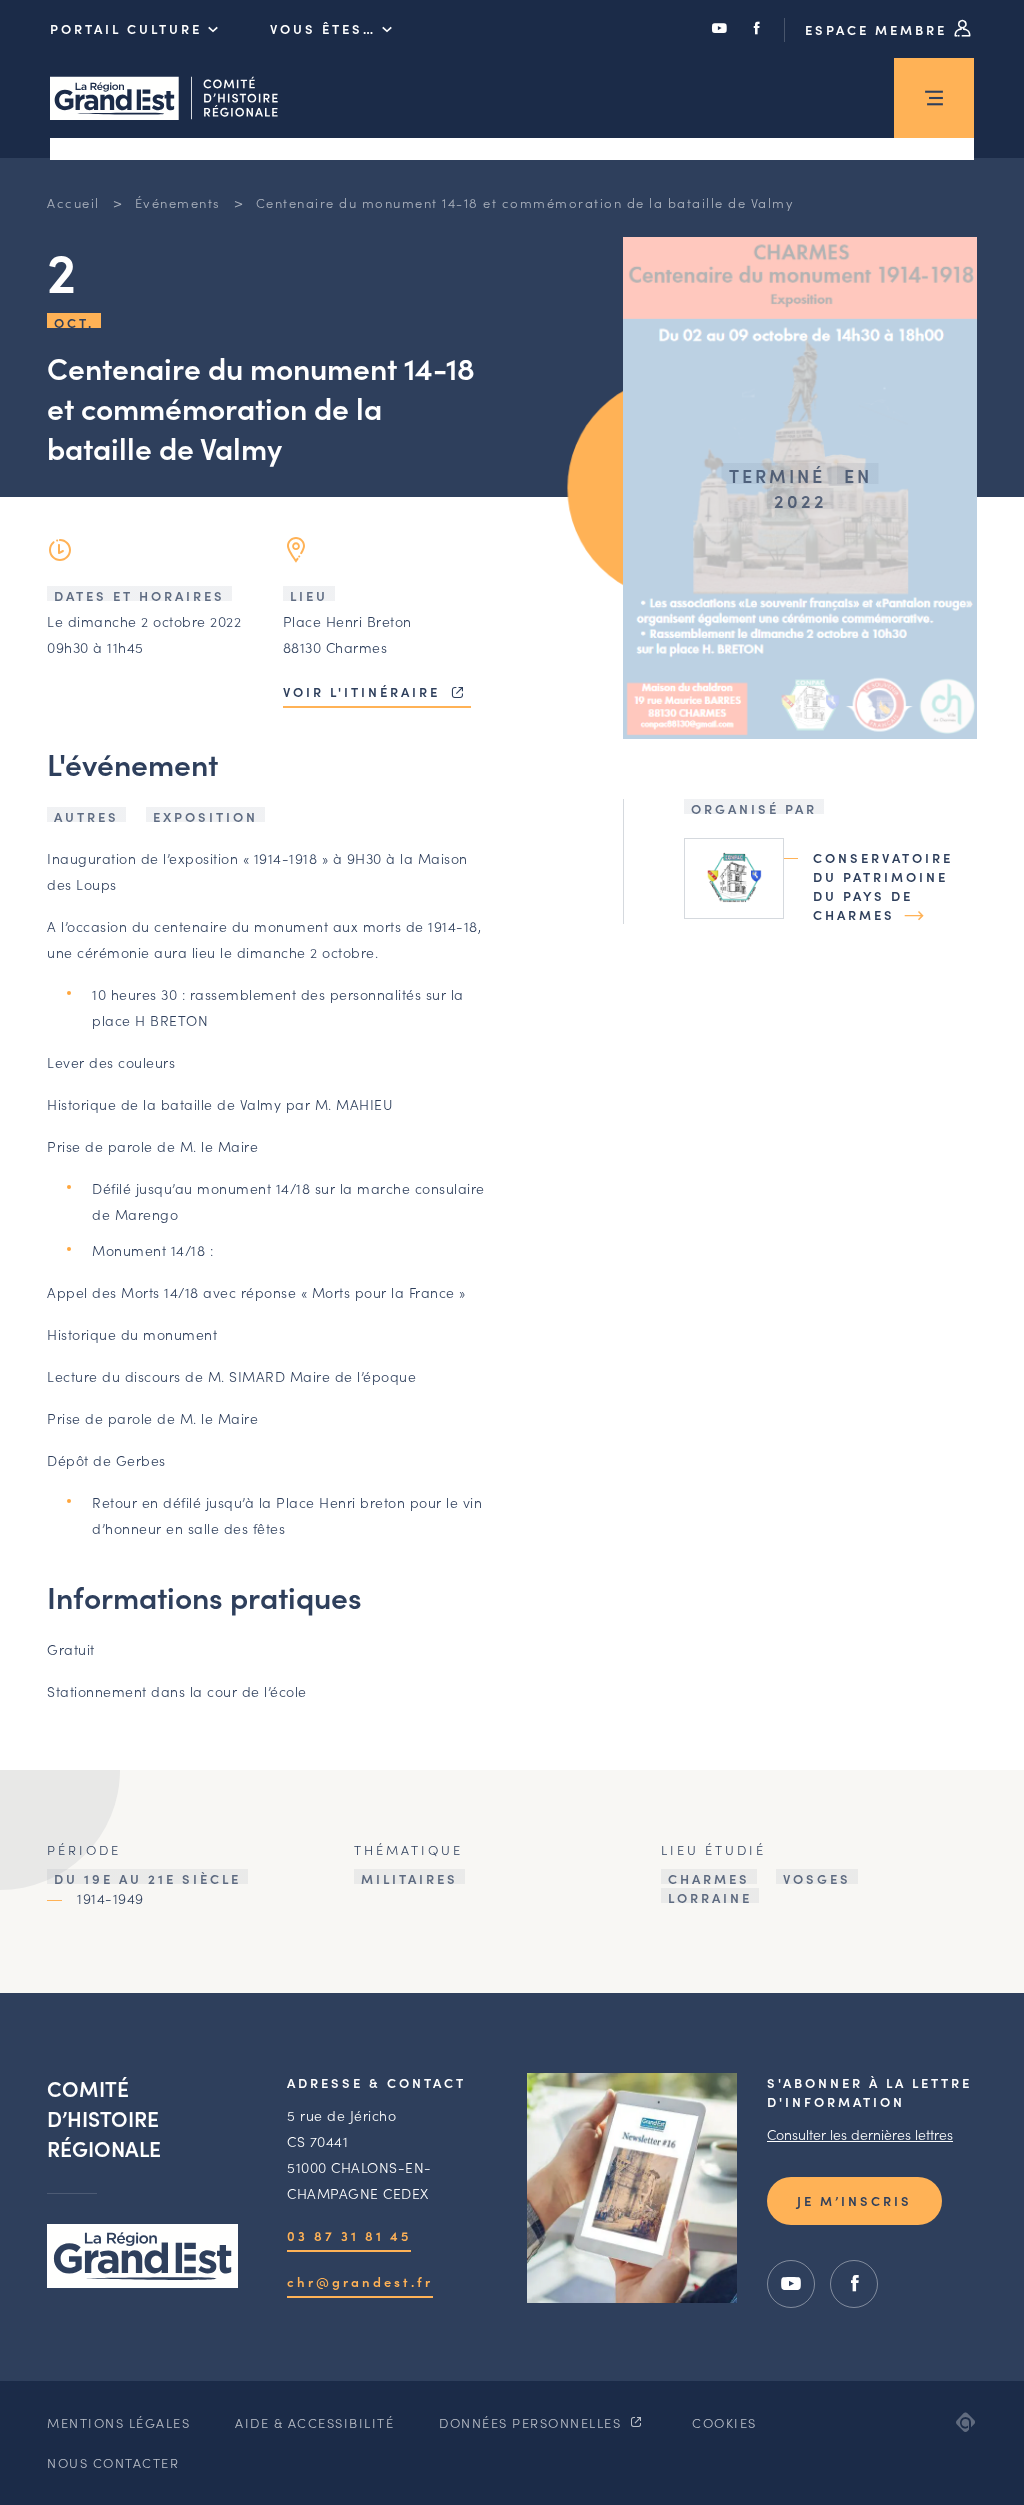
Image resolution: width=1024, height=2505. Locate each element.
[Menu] (934, 98)
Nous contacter (113, 2462)
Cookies (724, 2422)
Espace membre (879, 29)
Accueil (73, 202)
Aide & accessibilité (314, 2422)
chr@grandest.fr (360, 2281)
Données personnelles (532, 2422)
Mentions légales (118, 2422)
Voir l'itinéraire (364, 691)
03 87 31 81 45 (349, 2235)
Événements (178, 202)
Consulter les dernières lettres (860, 2134)
